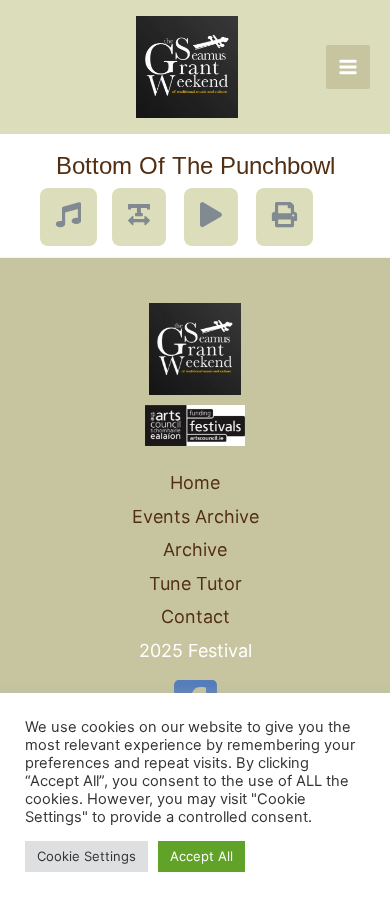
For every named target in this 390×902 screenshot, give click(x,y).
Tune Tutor (195, 583)
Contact (195, 616)
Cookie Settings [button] (86, 856)
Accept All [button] (201, 856)
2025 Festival (195, 650)
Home (195, 482)
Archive (195, 549)
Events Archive (195, 516)
